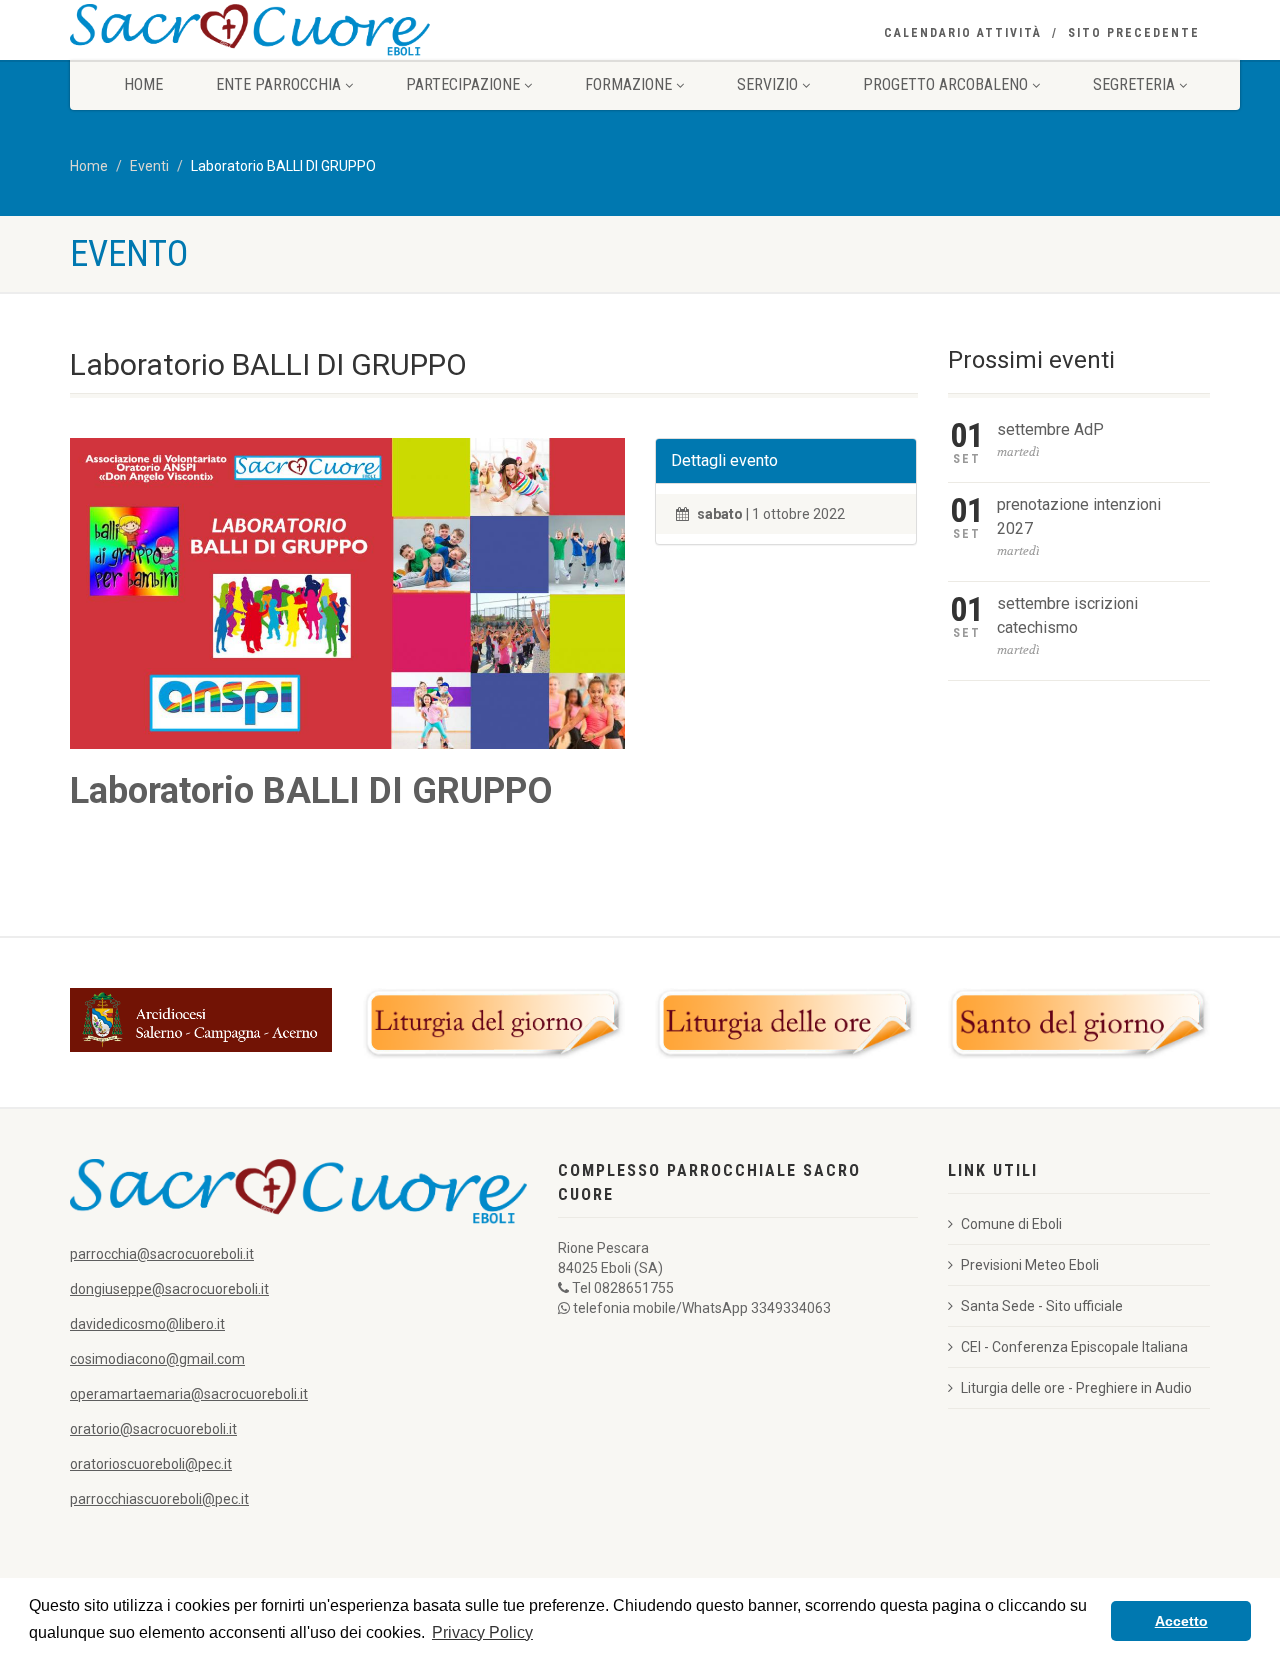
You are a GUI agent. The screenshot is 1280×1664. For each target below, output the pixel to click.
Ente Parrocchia (278, 84)
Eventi (149, 166)
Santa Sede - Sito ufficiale (1042, 1306)
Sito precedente (1134, 33)
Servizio (767, 84)
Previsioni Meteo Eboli (1030, 1265)
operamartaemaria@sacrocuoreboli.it (189, 1394)
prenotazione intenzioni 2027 (1079, 516)
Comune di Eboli (1011, 1224)
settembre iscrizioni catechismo (1067, 615)
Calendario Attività (963, 33)
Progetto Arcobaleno (945, 84)
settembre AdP (1050, 429)
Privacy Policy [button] (482, 1632)
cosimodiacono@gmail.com (157, 1359)
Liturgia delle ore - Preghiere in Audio (1076, 1388)
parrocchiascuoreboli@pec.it (159, 1499)
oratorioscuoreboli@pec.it (151, 1464)
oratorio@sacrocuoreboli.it (153, 1429)
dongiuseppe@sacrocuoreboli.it (169, 1289)
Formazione (628, 84)
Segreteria (1134, 84)
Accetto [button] (1181, 1621)
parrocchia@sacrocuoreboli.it (162, 1254)
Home (143, 84)
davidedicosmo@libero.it (147, 1324)
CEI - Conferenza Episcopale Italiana (1074, 1347)
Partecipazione (463, 84)
